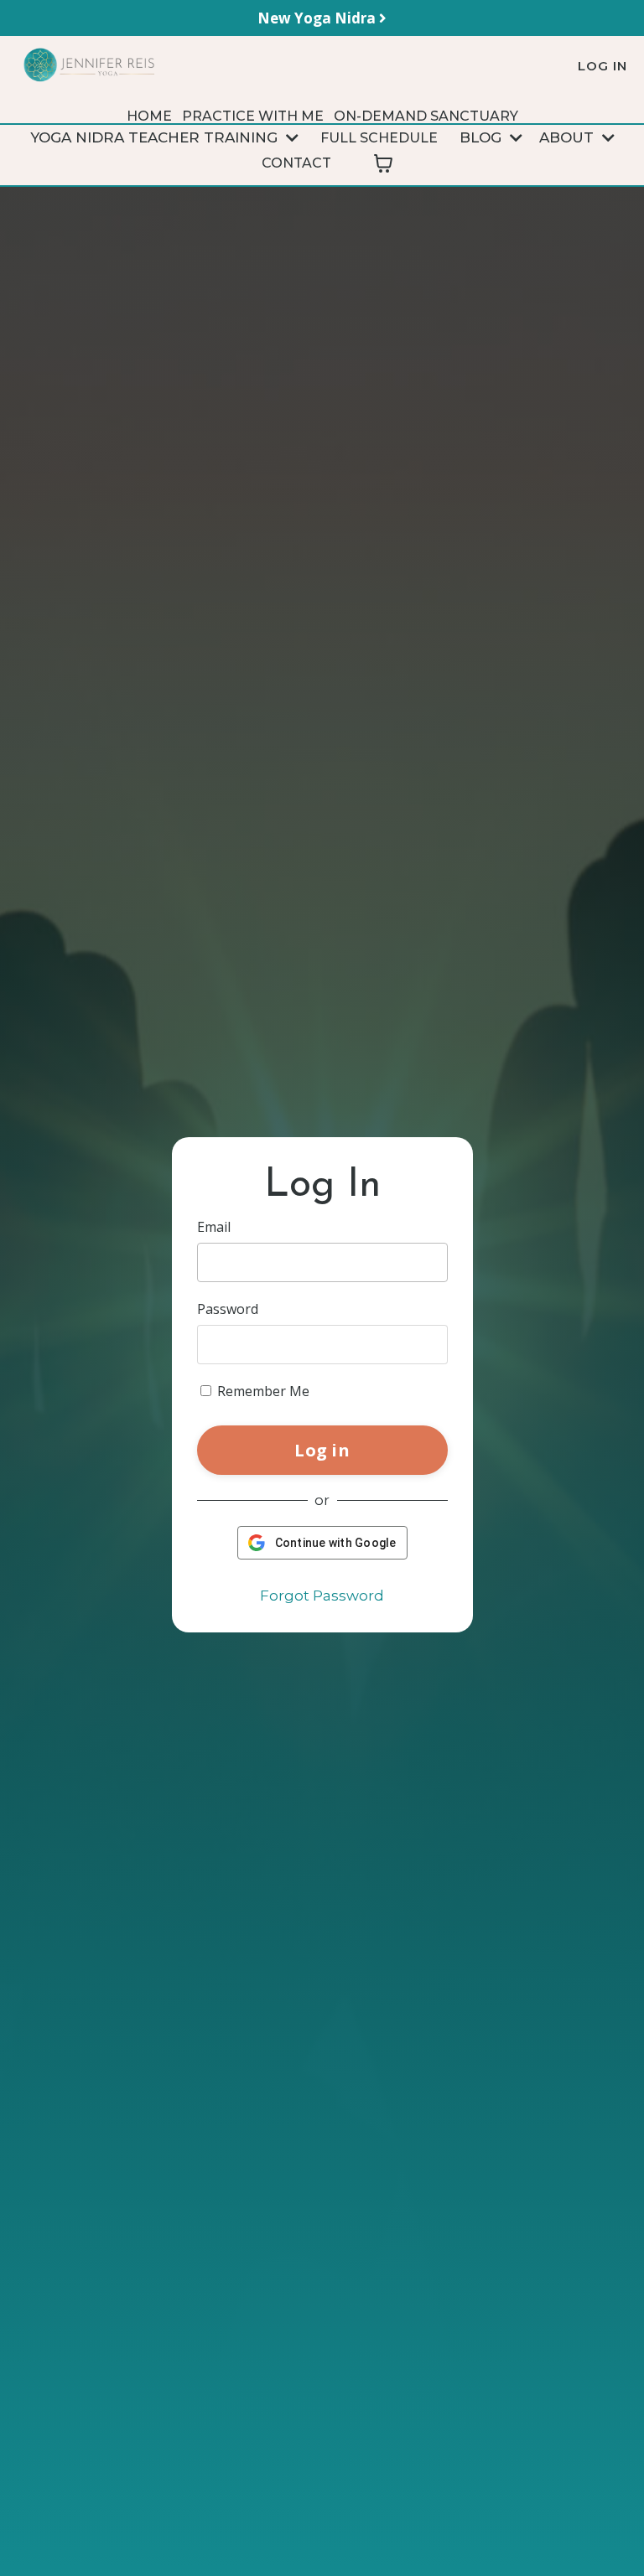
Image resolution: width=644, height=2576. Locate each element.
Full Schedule (379, 138)
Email (214, 1227)
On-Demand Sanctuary (426, 116)
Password (228, 1309)
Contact (296, 163)
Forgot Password (322, 1596)
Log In (602, 66)
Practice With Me (253, 116)
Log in (322, 1450)
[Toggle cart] (383, 163)
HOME (149, 116)
